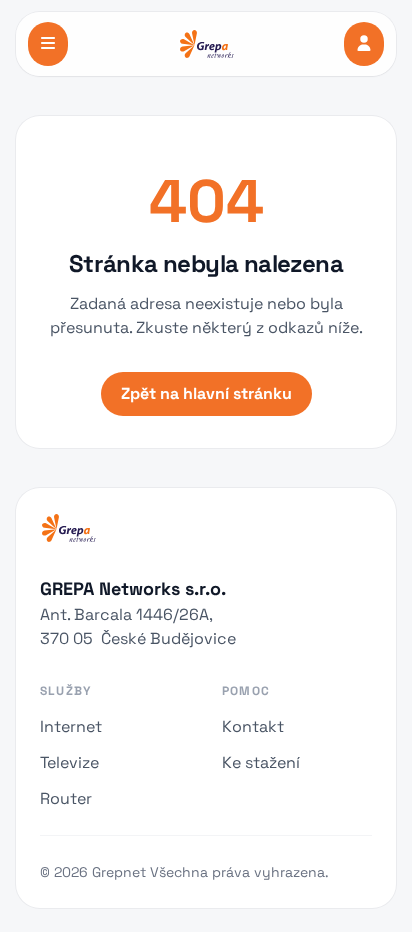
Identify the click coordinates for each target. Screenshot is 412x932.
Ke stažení (261, 762)
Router (66, 798)
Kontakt (253, 726)
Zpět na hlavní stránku (206, 393)
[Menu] (48, 44)
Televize (69, 762)
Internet (71, 726)
